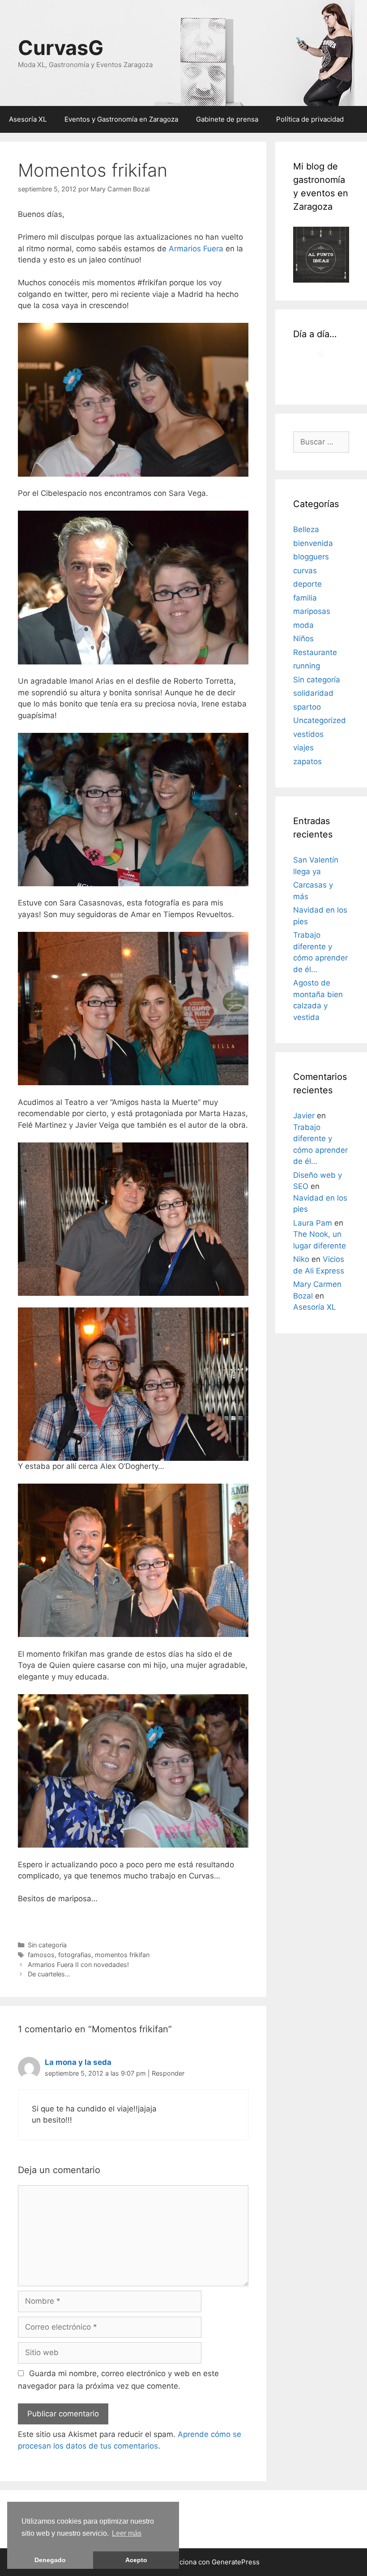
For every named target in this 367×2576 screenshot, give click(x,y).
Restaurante (315, 652)
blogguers (311, 557)
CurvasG (61, 48)
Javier (304, 1116)
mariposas (312, 611)
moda (303, 625)
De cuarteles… (49, 1974)
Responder (168, 2073)
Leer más (127, 2533)
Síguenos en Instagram (322, 375)
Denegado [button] (50, 2560)
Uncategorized (320, 720)
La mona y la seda (78, 2062)
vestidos (308, 734)
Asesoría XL (28, 119)
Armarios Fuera (196, 249)
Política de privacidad (310, 119)
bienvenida (313, 543)
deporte (307, 584)
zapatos (307, 761)
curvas (305, 571)
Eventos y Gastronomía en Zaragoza (121, 119)
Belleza (306, 529)
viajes (303, 748)
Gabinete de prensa (227, 119)
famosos (41, 1955)
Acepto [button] (136, 2560)
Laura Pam (313, 1223)
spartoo (307, 707)
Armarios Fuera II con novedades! (78, 1965)
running (307, 666)
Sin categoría (47, 1945)
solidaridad (313, 693)
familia (305, 598)
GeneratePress (236, 2562)
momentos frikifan (122, 1955)
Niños (303, 639)
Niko (301, 1259)
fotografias (75, 1955)
